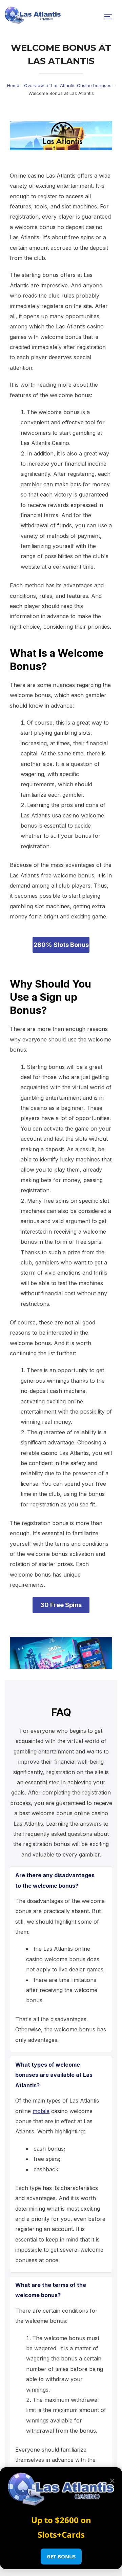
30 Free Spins (61, 1605)
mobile (41, 2111)
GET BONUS (61, 2556)
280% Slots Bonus (61, 945)
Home (13, 85)
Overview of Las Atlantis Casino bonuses (68, 85)
